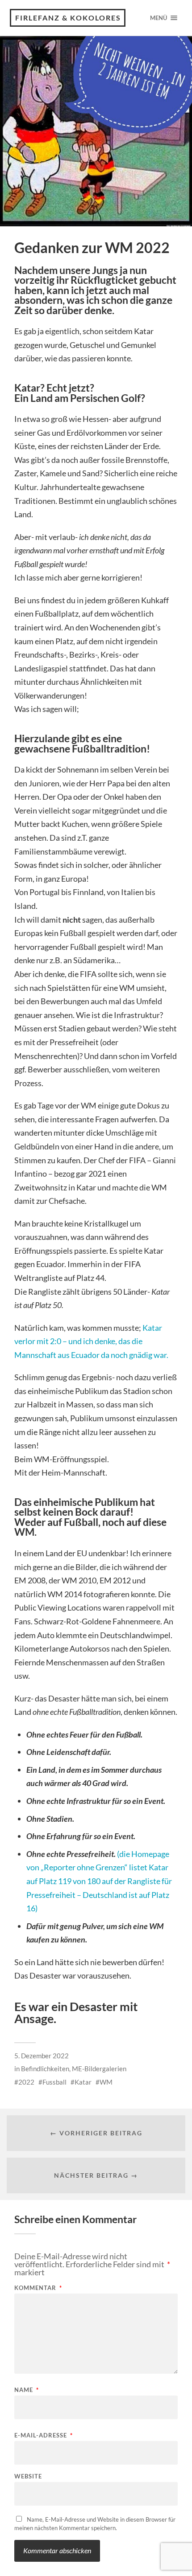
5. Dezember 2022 (42, 2056)
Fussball (54, 2082)
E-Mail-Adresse (44, 2435)
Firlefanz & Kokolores (68, 18)
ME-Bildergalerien (99, 2069)
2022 (26, 2082)
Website (28, 2476)
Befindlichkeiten (45, 2069)
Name (27, 2390)
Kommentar (38, 2288)
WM (106, 2082)
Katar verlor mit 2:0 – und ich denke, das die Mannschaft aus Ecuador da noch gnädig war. (91, 1341)
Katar (83, 2082)
